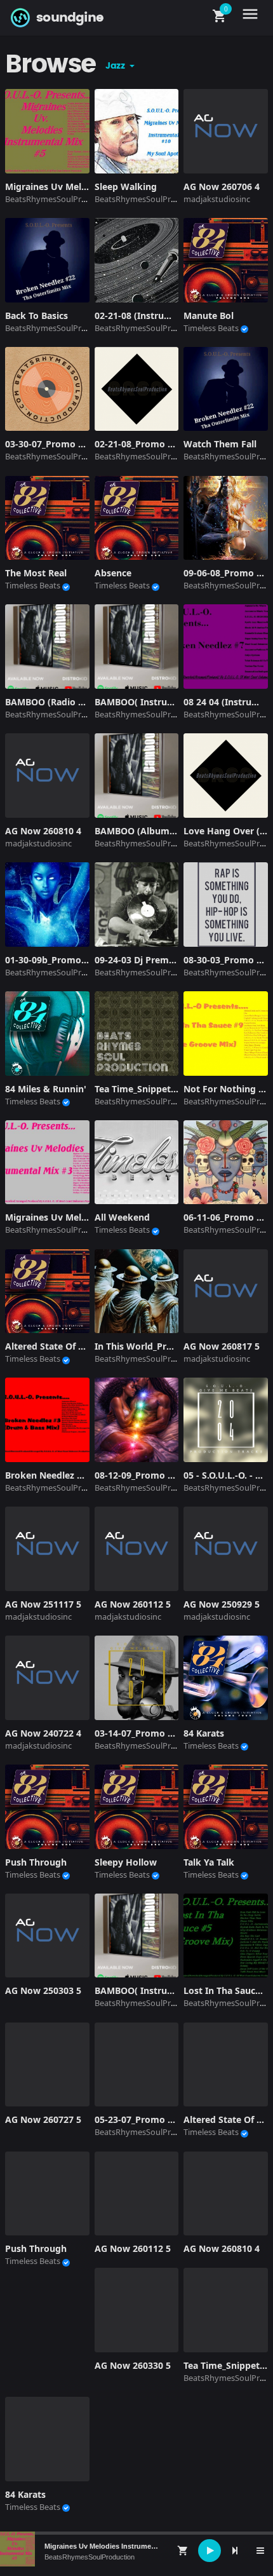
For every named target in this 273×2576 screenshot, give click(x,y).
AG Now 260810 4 (222, 2248)
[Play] (210, 2551)
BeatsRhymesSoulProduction (90, 2557)
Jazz (116, 66)
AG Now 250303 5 (43, 1990)
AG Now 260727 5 (43, 2119)
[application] (136, 2551)
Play (47, 131)
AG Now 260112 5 (133, 2248)
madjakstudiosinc (217, 199)
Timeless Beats (211, 328)
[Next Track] (235, 2551)
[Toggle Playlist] (260, 2551)
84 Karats (25, 2494)
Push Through (36, 2248)
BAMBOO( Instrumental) (148, 1990)
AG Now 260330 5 (133, 2365)
